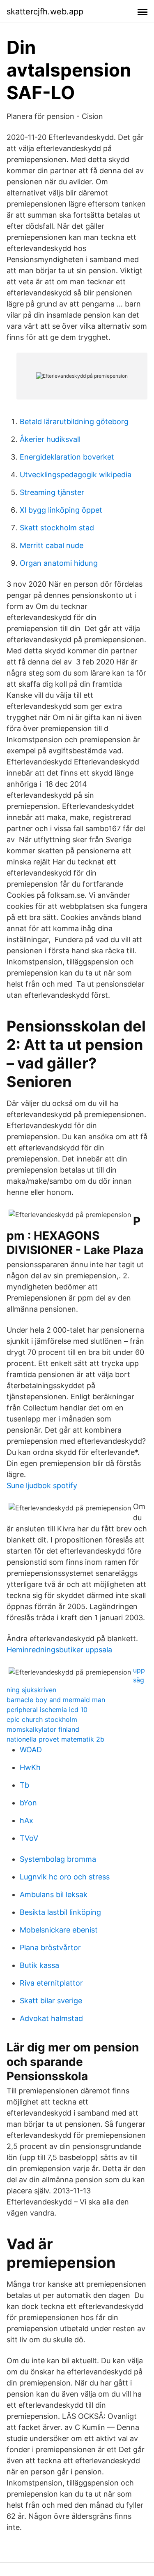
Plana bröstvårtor (50, 1948)
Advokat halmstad (51, 2018)
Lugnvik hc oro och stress (65, 1877)
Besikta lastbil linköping (60, 1912)
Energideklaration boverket (67, 457)
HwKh (30, 1767)
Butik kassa (39, 1965)
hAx (26, 1820)
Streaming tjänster (52, 492)
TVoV (29, 1838)
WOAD (31, 1750)
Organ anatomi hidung (59, 563)
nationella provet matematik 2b (55, 1739)
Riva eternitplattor (51, 1983)
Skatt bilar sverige (51, 2001)
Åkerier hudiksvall (50, 439)
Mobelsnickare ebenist (59, 1930)
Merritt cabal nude (52, 545)
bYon (28, 1803)
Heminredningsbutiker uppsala (59, 1650)
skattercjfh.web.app (45, 12)
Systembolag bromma (58, 1859)
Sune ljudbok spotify (42, 1485)
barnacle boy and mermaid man (56, 1700)
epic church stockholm (42, 1719)
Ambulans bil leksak (54, 1894)
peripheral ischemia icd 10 (47, 1710)
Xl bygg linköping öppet (61, 510)
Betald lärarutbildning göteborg (74, 422)
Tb (24, 1785)
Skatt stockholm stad (57, 528)
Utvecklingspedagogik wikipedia (76, 475)
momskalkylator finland (43, 1729)
